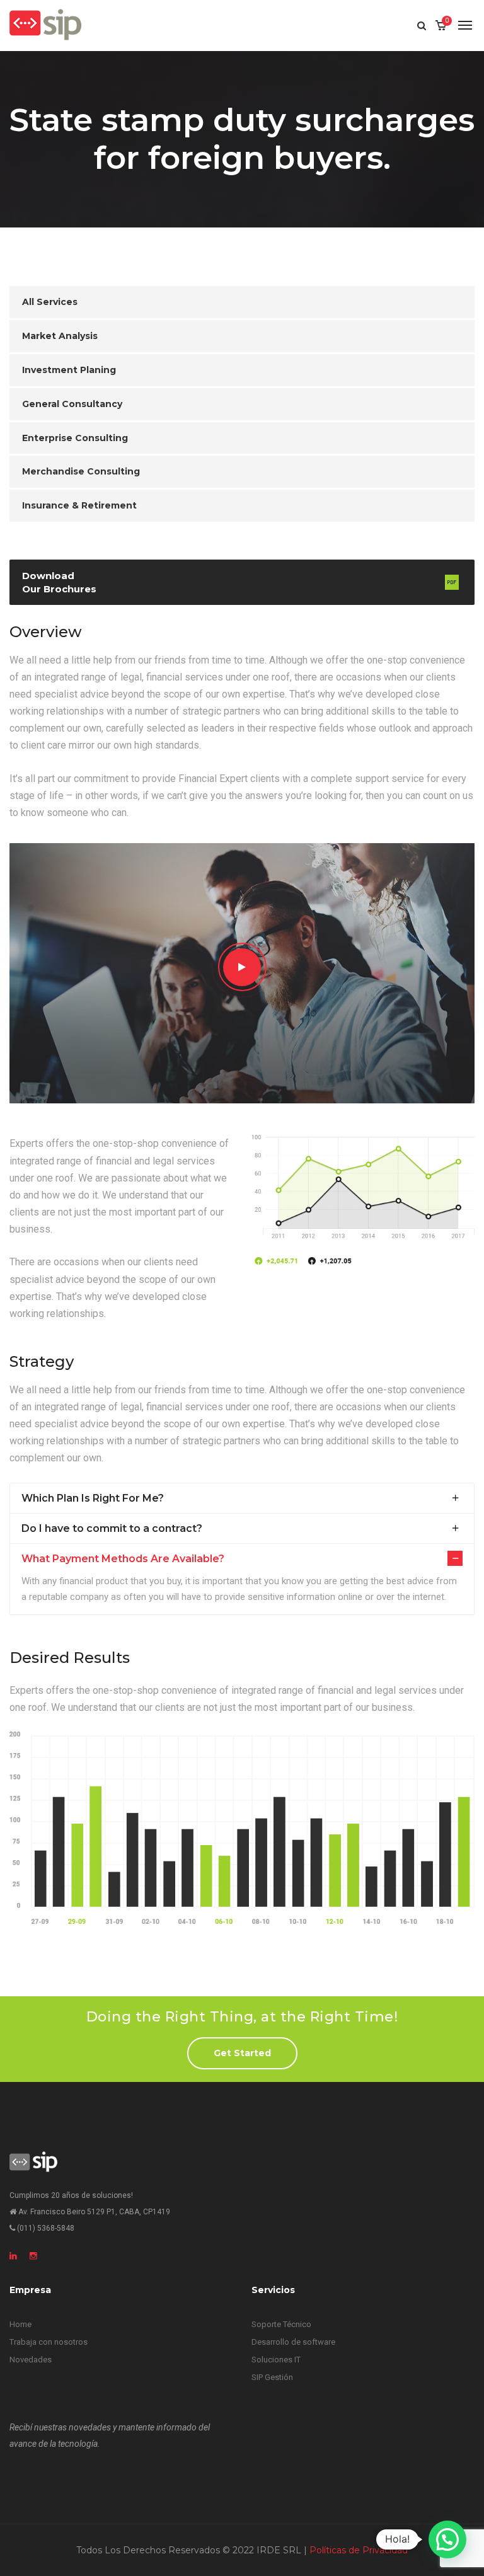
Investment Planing (69, 370)
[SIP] (45, 25)
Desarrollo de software (293, 2342)
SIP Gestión (272, 2377)
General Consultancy (72, 404)
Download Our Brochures (59, 582)
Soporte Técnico (281, 2324)
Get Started (242, 2053)
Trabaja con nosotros (49, 2342)
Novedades (31, 2360)
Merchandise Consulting (81, 471)
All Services (50, 302)
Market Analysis (60, 336)
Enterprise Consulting (75, 438)
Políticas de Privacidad (359, 2550)
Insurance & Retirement (79, 505)
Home (20, 2324)
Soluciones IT (276, 2360)
